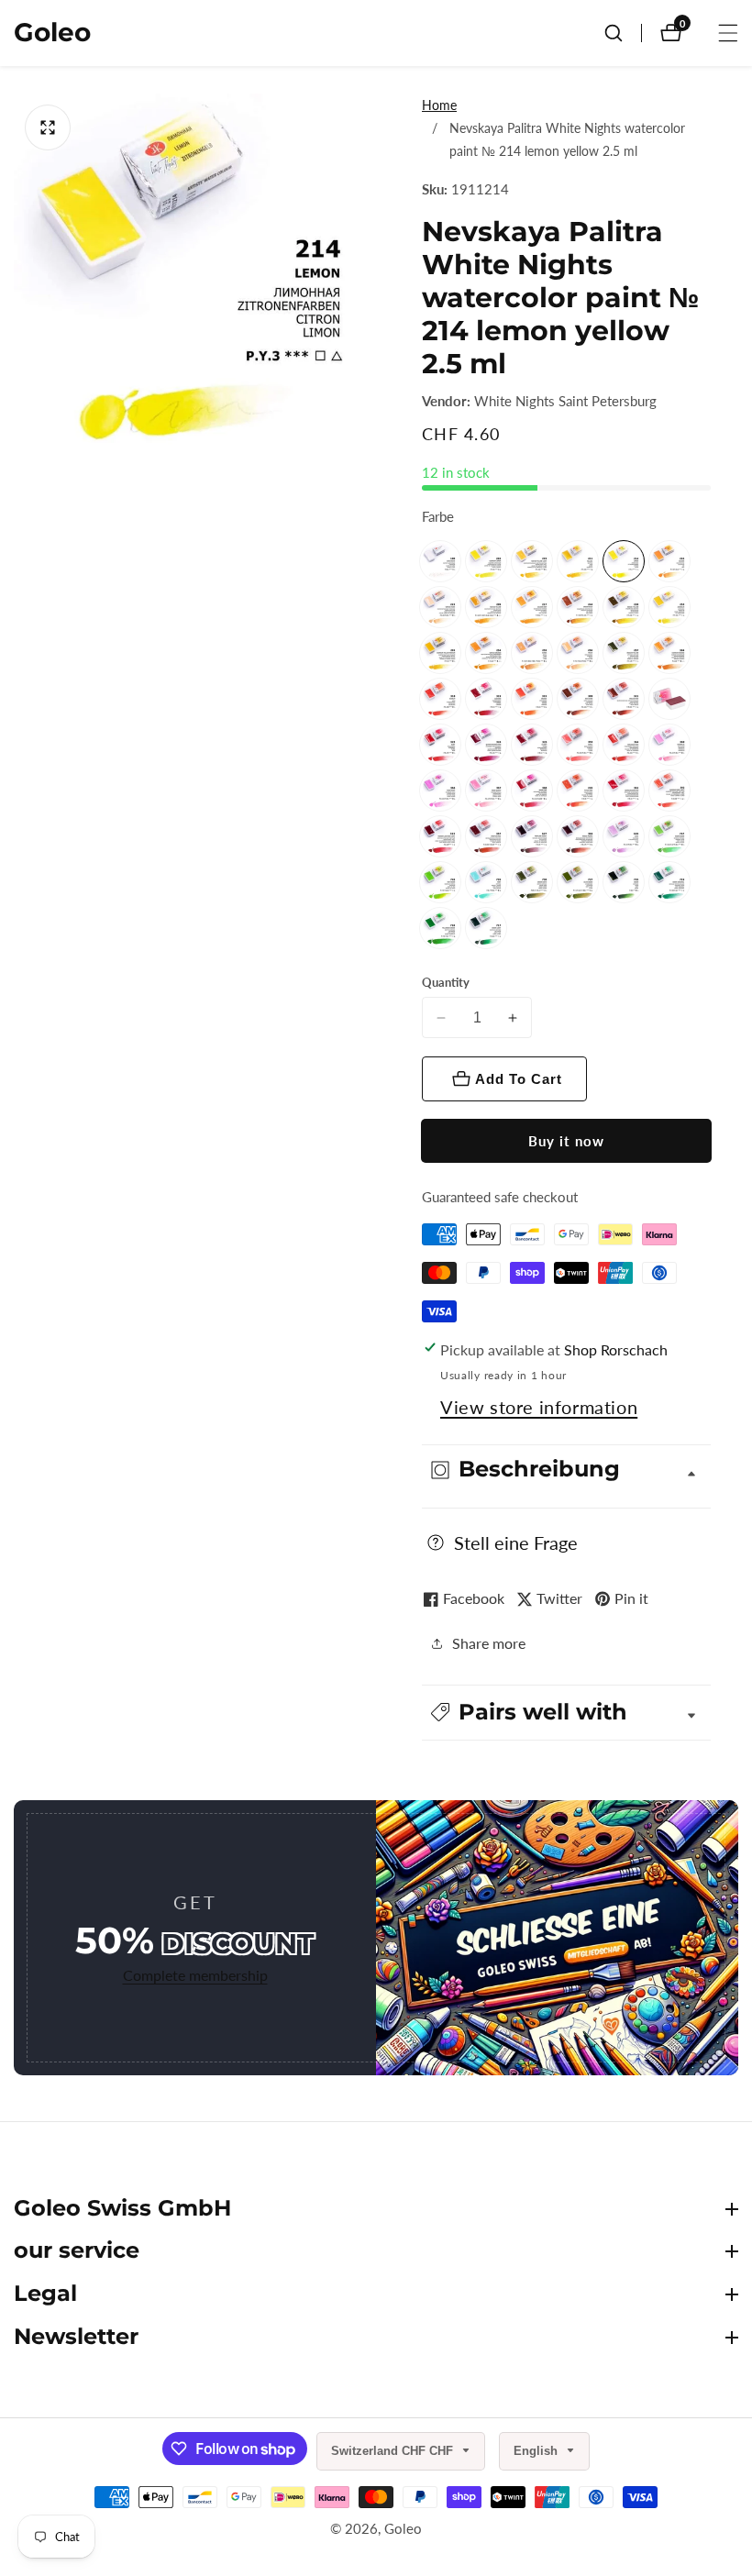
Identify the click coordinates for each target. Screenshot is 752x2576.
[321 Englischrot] (624, 699)
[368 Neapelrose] (532, 790)
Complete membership (195, 1975)
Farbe (438, 516)
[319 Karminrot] (486, 699)
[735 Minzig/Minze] (486, 882)
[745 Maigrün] (440, 882)
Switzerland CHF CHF (394, 2451)
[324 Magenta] (486, 745)
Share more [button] (489, 1643)
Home (439, 105)
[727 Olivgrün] (578, 882)
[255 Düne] (532, 653)
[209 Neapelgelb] (486, 607)
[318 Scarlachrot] (440, 699)
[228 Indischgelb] (624, 607)
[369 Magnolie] (669, 745)
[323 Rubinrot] (440, 745)
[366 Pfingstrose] (440, 790)
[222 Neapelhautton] (440, 607)
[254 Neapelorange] (486, 653)
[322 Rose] (669, 699)
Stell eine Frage (516, 1542)
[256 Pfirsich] (578, 653)
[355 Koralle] (578, 745)
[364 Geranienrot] (624, 745)
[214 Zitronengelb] (624, 561)
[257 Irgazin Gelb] (624, 653)
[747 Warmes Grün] (669, 836)
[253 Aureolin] (669, 607)
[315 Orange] (532, 699)
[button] (566, 1713)
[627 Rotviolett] (532, 836)
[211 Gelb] (578, 561)
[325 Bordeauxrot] (532, 745)
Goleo (403, 2529)
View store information (539, 1407)
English (537, 2451)
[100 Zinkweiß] (440, 561)
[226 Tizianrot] (578, 790)
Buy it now (566, 1141)
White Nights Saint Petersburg (565, 401)
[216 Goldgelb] (669, 561)
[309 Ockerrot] (578, 699)
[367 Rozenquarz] (486, 790)
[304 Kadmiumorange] (669, 653)
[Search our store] (623, 33)
